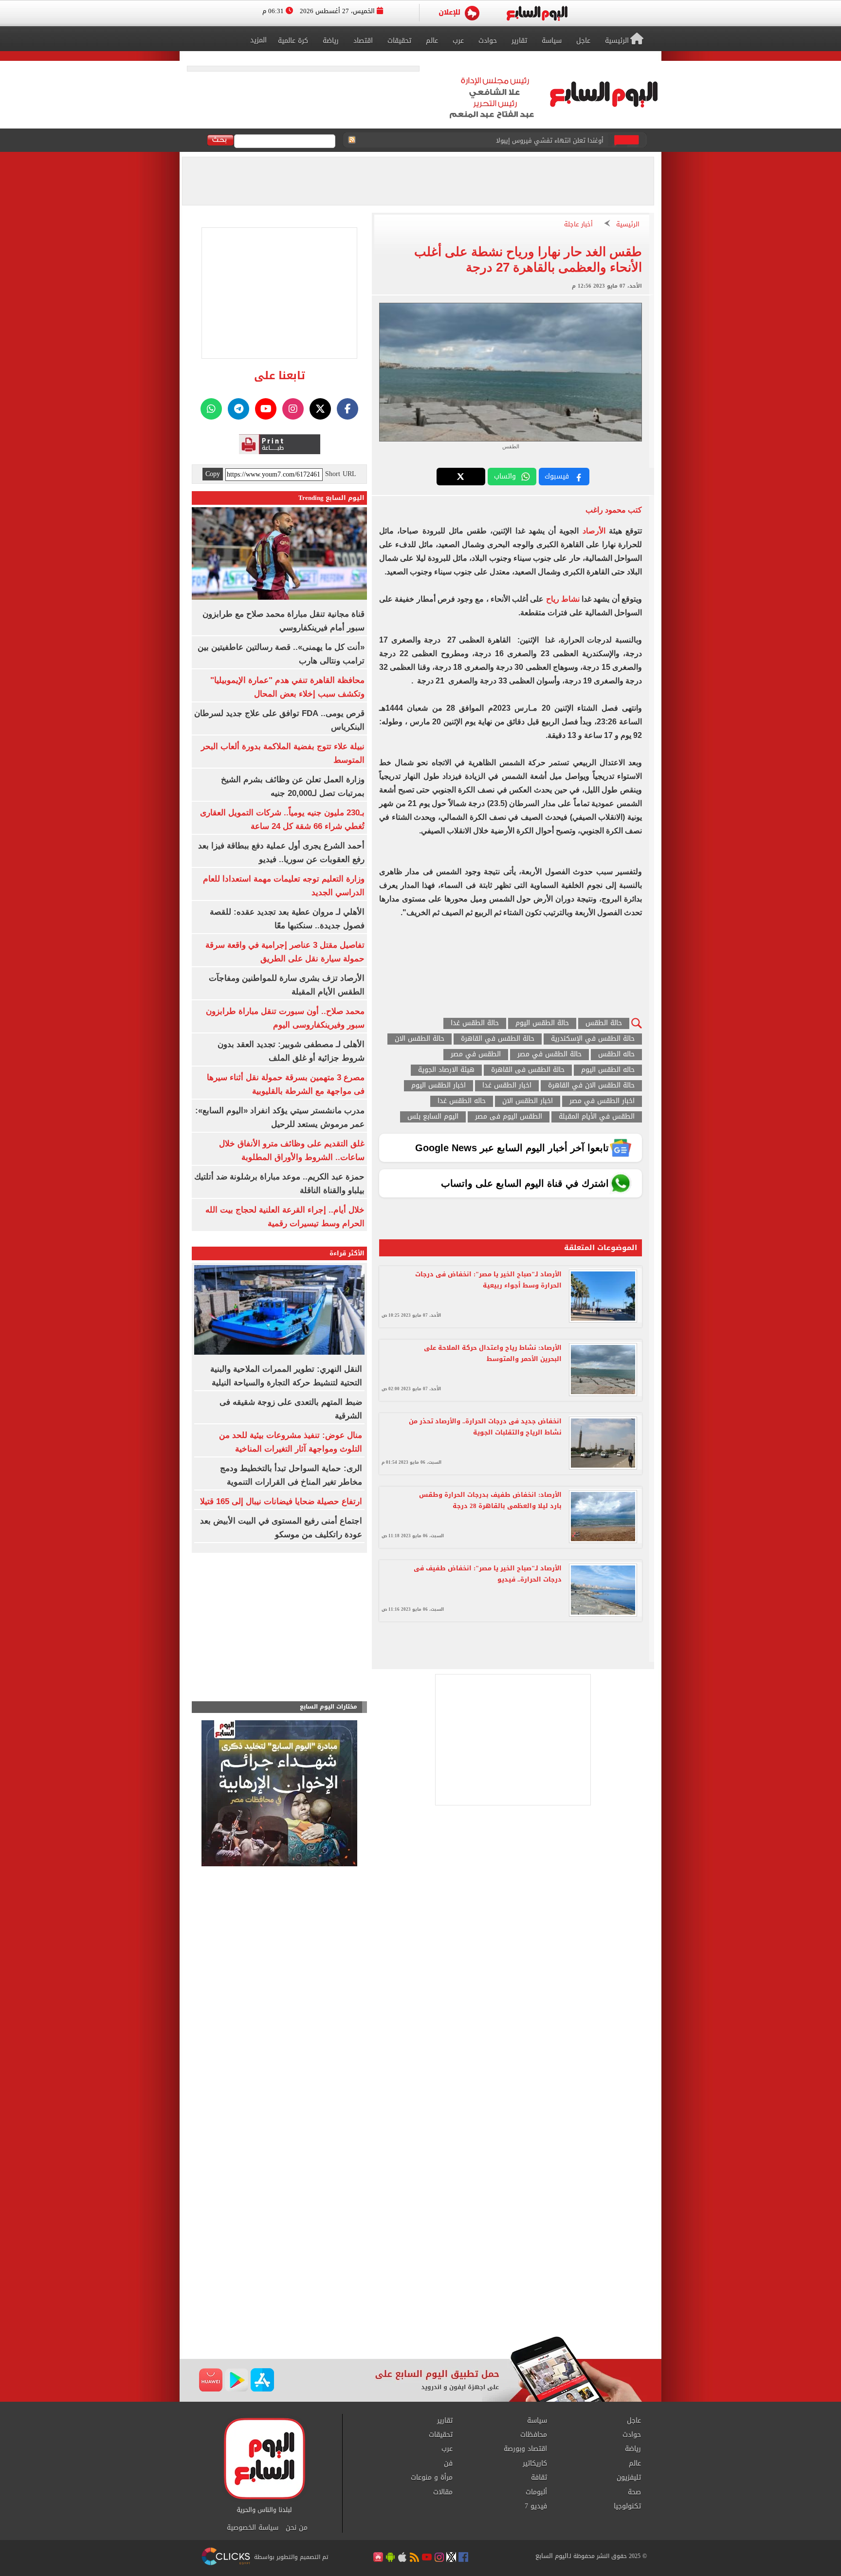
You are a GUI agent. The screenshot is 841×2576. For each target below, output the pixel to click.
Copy (213, 474)
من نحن (297, 2528)
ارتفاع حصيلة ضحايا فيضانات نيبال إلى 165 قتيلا (281, 1501)
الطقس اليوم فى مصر (509, 1117)
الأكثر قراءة (347, 1253)
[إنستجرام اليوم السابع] (293, 409)
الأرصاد (592, 531)
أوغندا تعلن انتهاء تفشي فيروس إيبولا (550, 140)
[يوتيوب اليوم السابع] (266, 409)
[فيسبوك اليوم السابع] (347, 409)
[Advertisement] (420, 2258)
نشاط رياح (563, 599)
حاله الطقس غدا (462, 1101)
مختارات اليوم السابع (329, 1707)
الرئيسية (628, 225)
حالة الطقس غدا (475, 1023)
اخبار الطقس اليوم (439, 1086)
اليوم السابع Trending (331, 498)
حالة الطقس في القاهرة (498, 1039)
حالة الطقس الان (420, 1039)
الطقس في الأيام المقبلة (597, 1117)
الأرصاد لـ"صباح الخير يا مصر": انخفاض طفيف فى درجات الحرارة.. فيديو (488, 1574)
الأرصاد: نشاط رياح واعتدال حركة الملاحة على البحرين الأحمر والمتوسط (493, 1353)
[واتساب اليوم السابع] (211, 409)
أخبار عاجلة (578, 225)
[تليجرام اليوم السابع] (238, 409)
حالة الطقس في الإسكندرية (593, 1039)
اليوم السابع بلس (433, 1117)
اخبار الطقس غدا (507, 1086)
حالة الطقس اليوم (542, 1023)
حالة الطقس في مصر (549, 1055)
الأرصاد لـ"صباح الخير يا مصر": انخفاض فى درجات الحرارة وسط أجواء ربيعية (488, 1280)
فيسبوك (557, 476)
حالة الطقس (604, 1023)
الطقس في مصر (476, 1055)
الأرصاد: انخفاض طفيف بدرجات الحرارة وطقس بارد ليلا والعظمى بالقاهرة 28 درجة (490, 1500)
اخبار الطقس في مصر (602, 1101)
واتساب (505, 476)
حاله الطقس (616, 1055)
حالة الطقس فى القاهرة (528, 1070)
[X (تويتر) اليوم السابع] (320, 409)
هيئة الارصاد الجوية (446, 1070)
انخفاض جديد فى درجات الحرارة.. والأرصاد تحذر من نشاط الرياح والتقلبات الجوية (485, 1427)
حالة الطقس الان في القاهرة (591, 1086)
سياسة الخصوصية (253, 2528)
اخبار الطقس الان (528, 1101)
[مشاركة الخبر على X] (461, 477)
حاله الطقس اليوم (608, 1070)
